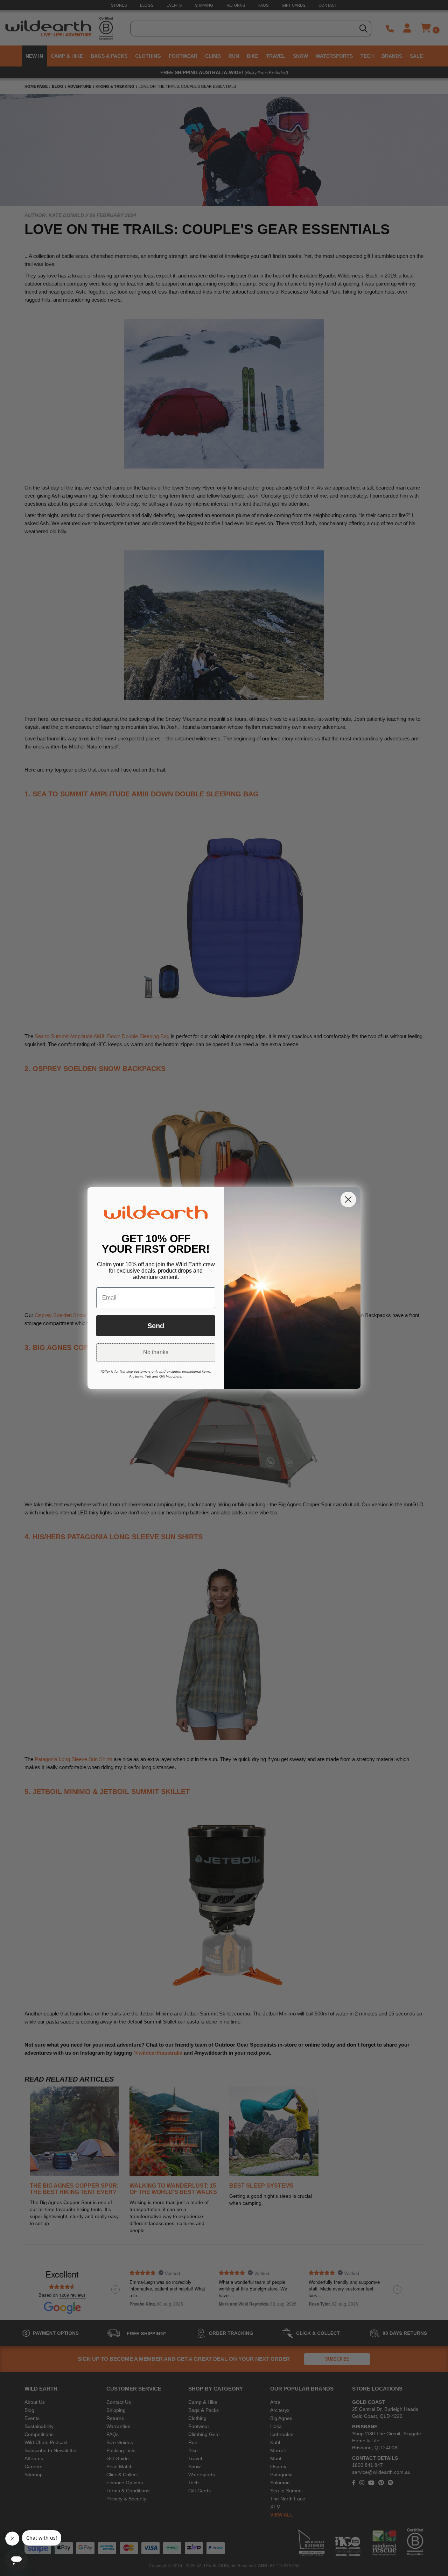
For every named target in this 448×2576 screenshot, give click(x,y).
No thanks (156, 1352)
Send (156, 1326)
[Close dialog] (348, 1199)
